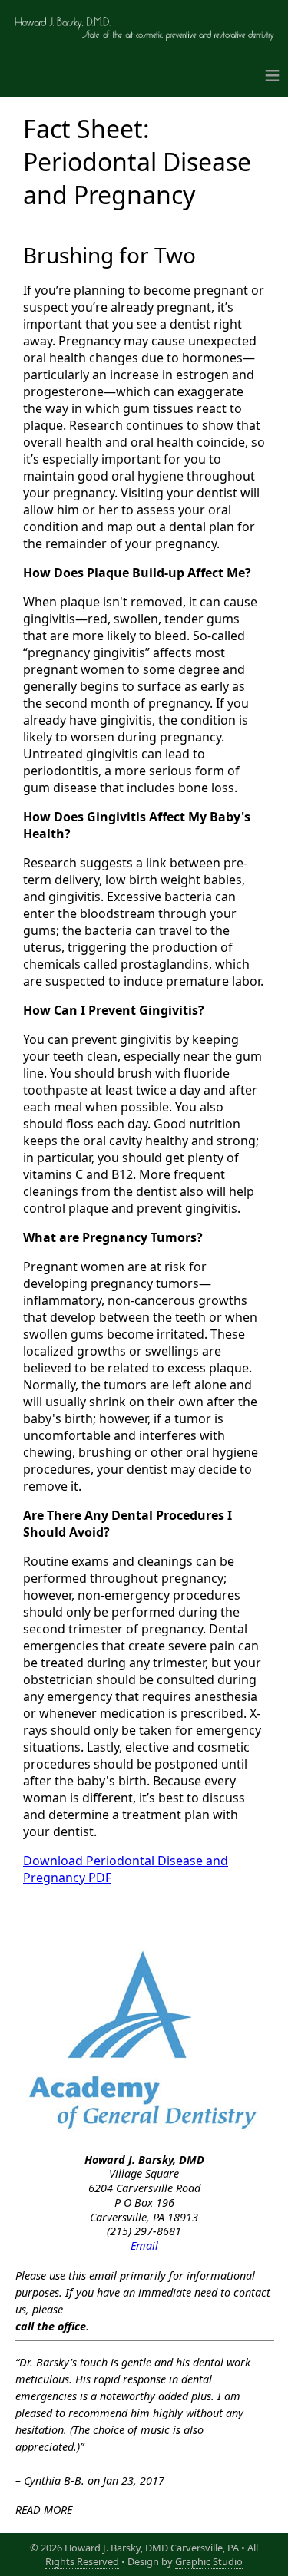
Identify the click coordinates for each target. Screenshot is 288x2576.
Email (144, 2246)
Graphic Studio (209, 2561)
